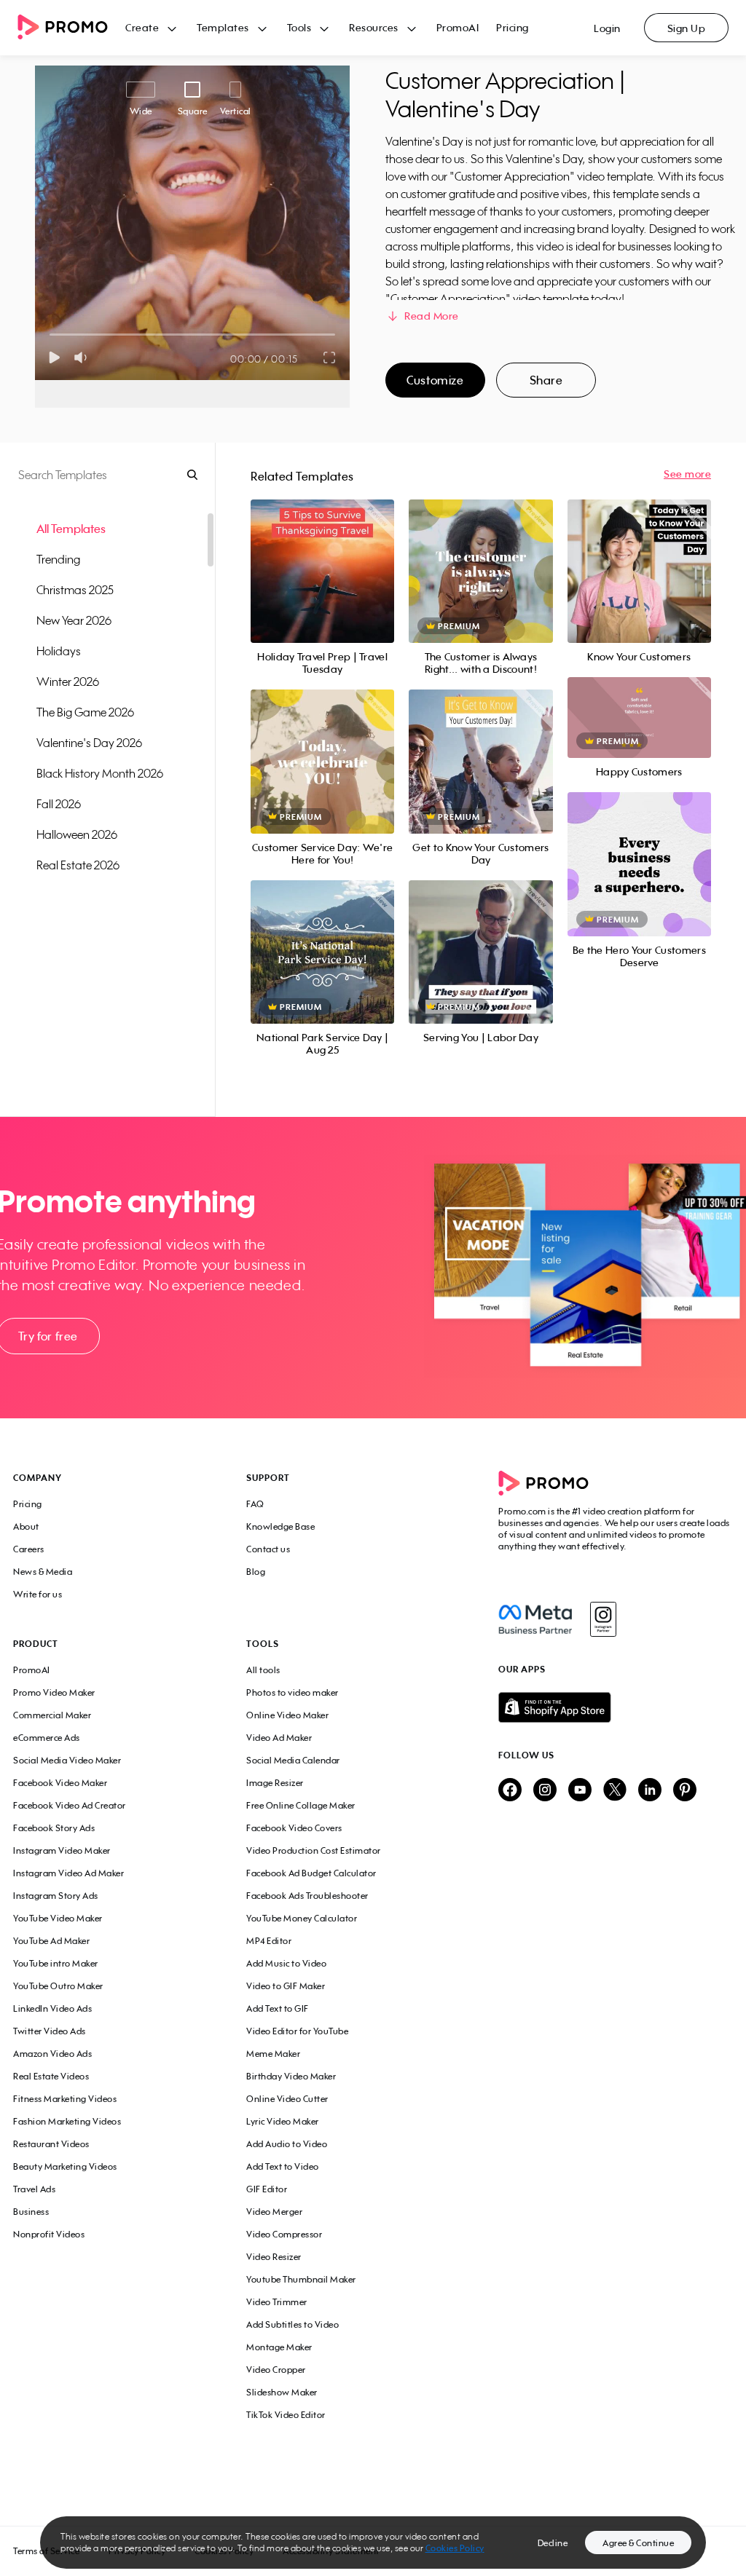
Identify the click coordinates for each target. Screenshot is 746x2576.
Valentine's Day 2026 (89, 743)
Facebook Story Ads (54, 1828)
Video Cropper (276, 2370)
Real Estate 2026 (78, 865)
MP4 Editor (269, 1941)
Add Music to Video (286, 1963)
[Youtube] (580, 1791)
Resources (374, 27)
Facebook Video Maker (60, 1783)
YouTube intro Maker (56, 1963)
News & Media (43, 1572)
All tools (263, 1670)
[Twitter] (615, 1791)
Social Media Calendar (293, 1760)
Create (142, 27)
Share (546, 380)
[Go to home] (71, 28)
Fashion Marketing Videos (67, 2121)
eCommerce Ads (47, 1738)
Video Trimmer (277, 2302)
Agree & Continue (638, 2543)
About (26, 1526)
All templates (71, 529)
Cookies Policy (455, 2548)
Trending (58, 559)
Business (31, 2212)
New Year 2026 (74, 620)
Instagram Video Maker (62, 1850)
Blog (256, 1572)
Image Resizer (275, 1783)
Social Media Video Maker (67, 1760)
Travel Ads (34, 2189)
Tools (299, 27)
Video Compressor (284, 2234)
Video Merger (274, 2212)
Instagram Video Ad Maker (68, 1873)
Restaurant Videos (51, 2144)
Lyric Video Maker (283, 2121)
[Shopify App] (616, 1707)
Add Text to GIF (278, 2008)
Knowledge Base (280, 1526)
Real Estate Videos (51, 2076)
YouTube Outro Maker (58, 1986)
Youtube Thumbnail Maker (301, 2279)
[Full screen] (330, 357)
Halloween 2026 (77, 834)
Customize (435, 380)
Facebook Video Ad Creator (70, 1805)
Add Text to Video (283, 2166)
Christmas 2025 (75, 590)
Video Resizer (274, 2257)
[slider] (50, 335)
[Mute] (83, 357)
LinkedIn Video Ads (52, 2008)
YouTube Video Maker (58, 1918)
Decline (553, 2543)
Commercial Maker (52, 1715)
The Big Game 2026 (85, 712)
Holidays (59, 651)
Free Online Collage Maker (301, 1805)
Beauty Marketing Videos (65, 2166)
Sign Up (687, 28)
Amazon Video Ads (52, 2054)
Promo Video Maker (54, 1692)
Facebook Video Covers (294, 1828)
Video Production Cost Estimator (314, 1850)
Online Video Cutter (287, 2099)
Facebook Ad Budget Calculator (311, 1873)
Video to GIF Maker (286, 1986)
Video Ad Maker (279, 1738)
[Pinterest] (685, 1791)
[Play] (54, 357)
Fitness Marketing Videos (65, 2099)
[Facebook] (535, 1619)
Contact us (268, 1549)
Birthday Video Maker (291, 2076)
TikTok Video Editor (286, 2415)
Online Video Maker (287, 1715)
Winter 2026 (68, 681)
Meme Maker (273, 2054)
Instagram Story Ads (56, 1896)
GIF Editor (267, 2189)
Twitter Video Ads (50, 2031)
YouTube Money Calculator (302, 1918)
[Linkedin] (650, 1791)
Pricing (513, 27)
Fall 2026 (59, 804)
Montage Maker (279, 2347)
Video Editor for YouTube (297, 2031)
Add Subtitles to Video (292, 2324)
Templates (223, 27)
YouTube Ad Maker (51, 1941)
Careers (29, 1549)
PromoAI (458, 27)
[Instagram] (603, 1619)
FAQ (255, 1504)
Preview (323, 555)
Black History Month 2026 (100, 773)
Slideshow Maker (282, 2392)
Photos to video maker (292, 1692)
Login (607, 28)
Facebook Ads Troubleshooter (307, 1896)
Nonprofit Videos (49, 2234)
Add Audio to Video (287, 2144)
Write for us (38, 1594)
